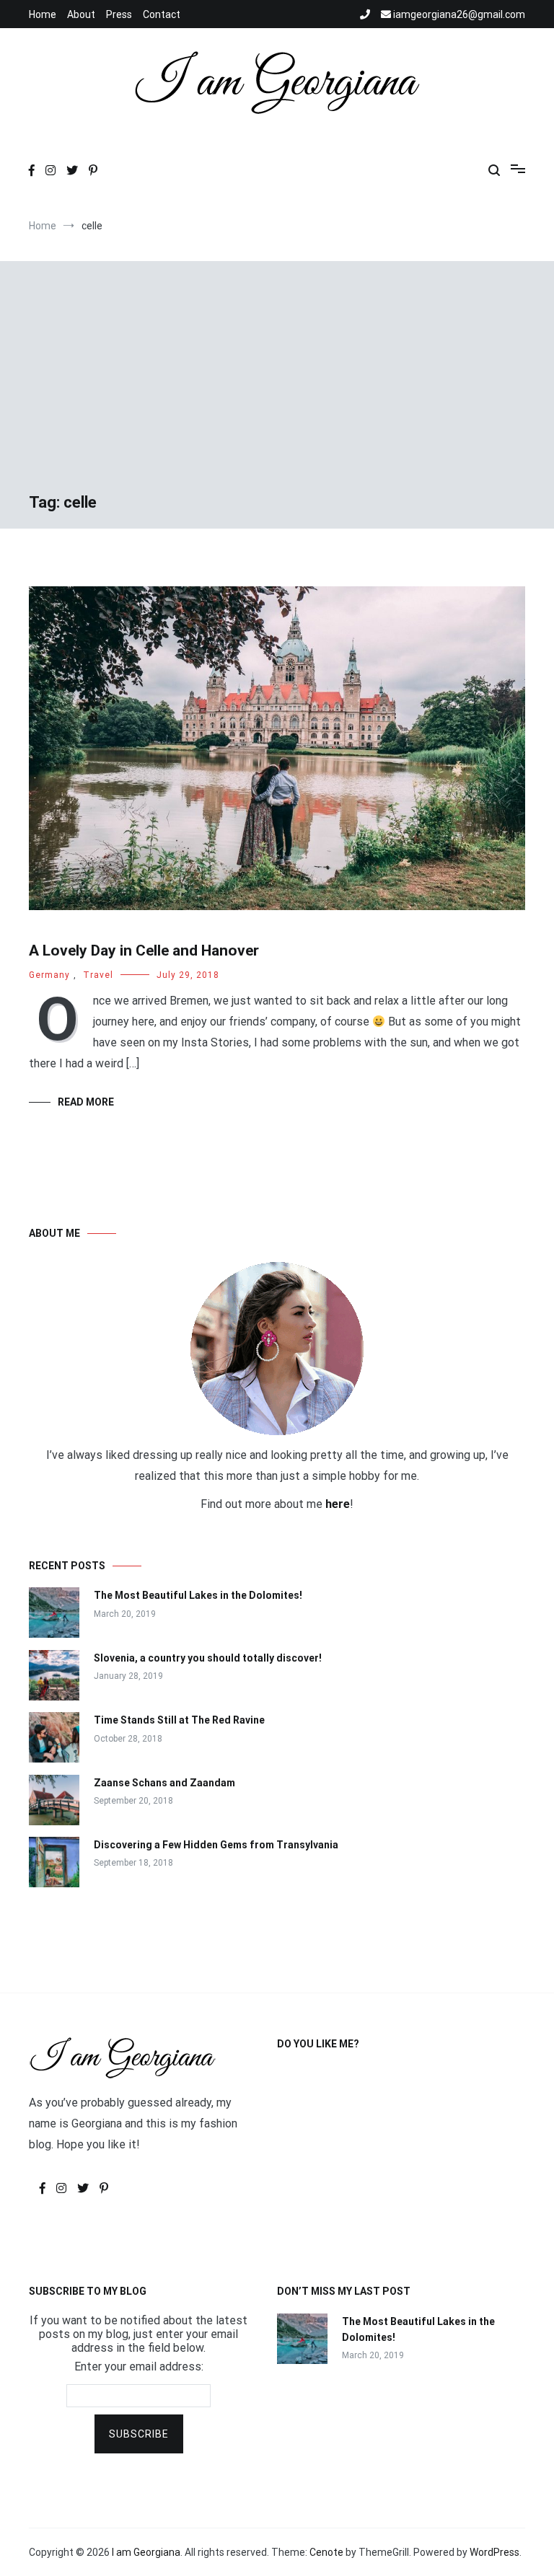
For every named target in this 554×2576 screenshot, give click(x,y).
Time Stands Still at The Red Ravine (179, 1720)
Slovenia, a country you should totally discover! (208, 1658)
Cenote (326, 2552)
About (81, 14)
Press (119, 14)
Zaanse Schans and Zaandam (164, 1783)
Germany (49, 975)
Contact (162, 14)
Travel (98, 975)
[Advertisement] (277, 384)
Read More (86, 1102)
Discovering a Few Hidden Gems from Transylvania (216, 1845)
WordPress (494, 2552)
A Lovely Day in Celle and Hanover (144, 950)
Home (43, 14)
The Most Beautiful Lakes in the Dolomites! (198, 1595)
